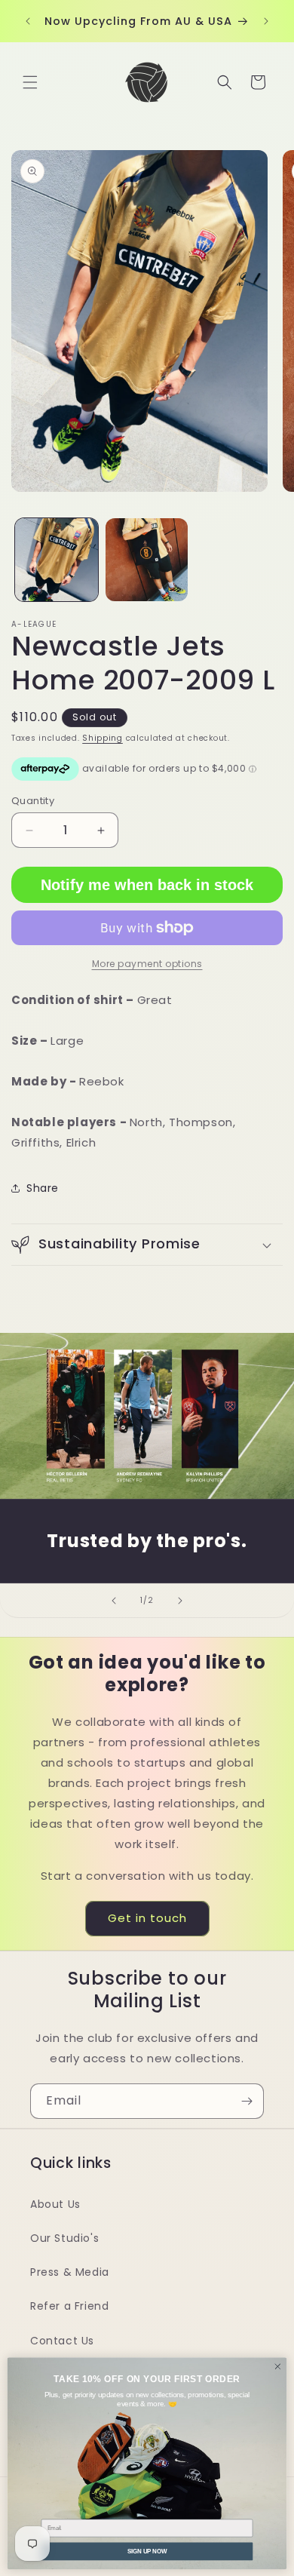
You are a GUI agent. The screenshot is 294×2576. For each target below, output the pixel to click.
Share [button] (43, 1188)
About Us (55, 2204)
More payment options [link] (147, 964)
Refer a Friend (69, 2306)
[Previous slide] (114, 1601)
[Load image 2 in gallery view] (147, 560)
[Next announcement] (266, 21)
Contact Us (62, 2341)
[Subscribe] (247, 2101)
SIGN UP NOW (147, 2550)
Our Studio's (64, 2238)
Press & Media (70, 2272)
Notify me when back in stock (147, 885)
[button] (30, 82)
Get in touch (147, 1918)
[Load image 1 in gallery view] (57, 560)
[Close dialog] (278, 2366)
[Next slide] (180, 1601)
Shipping (103, 738)
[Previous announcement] (28, 21)
